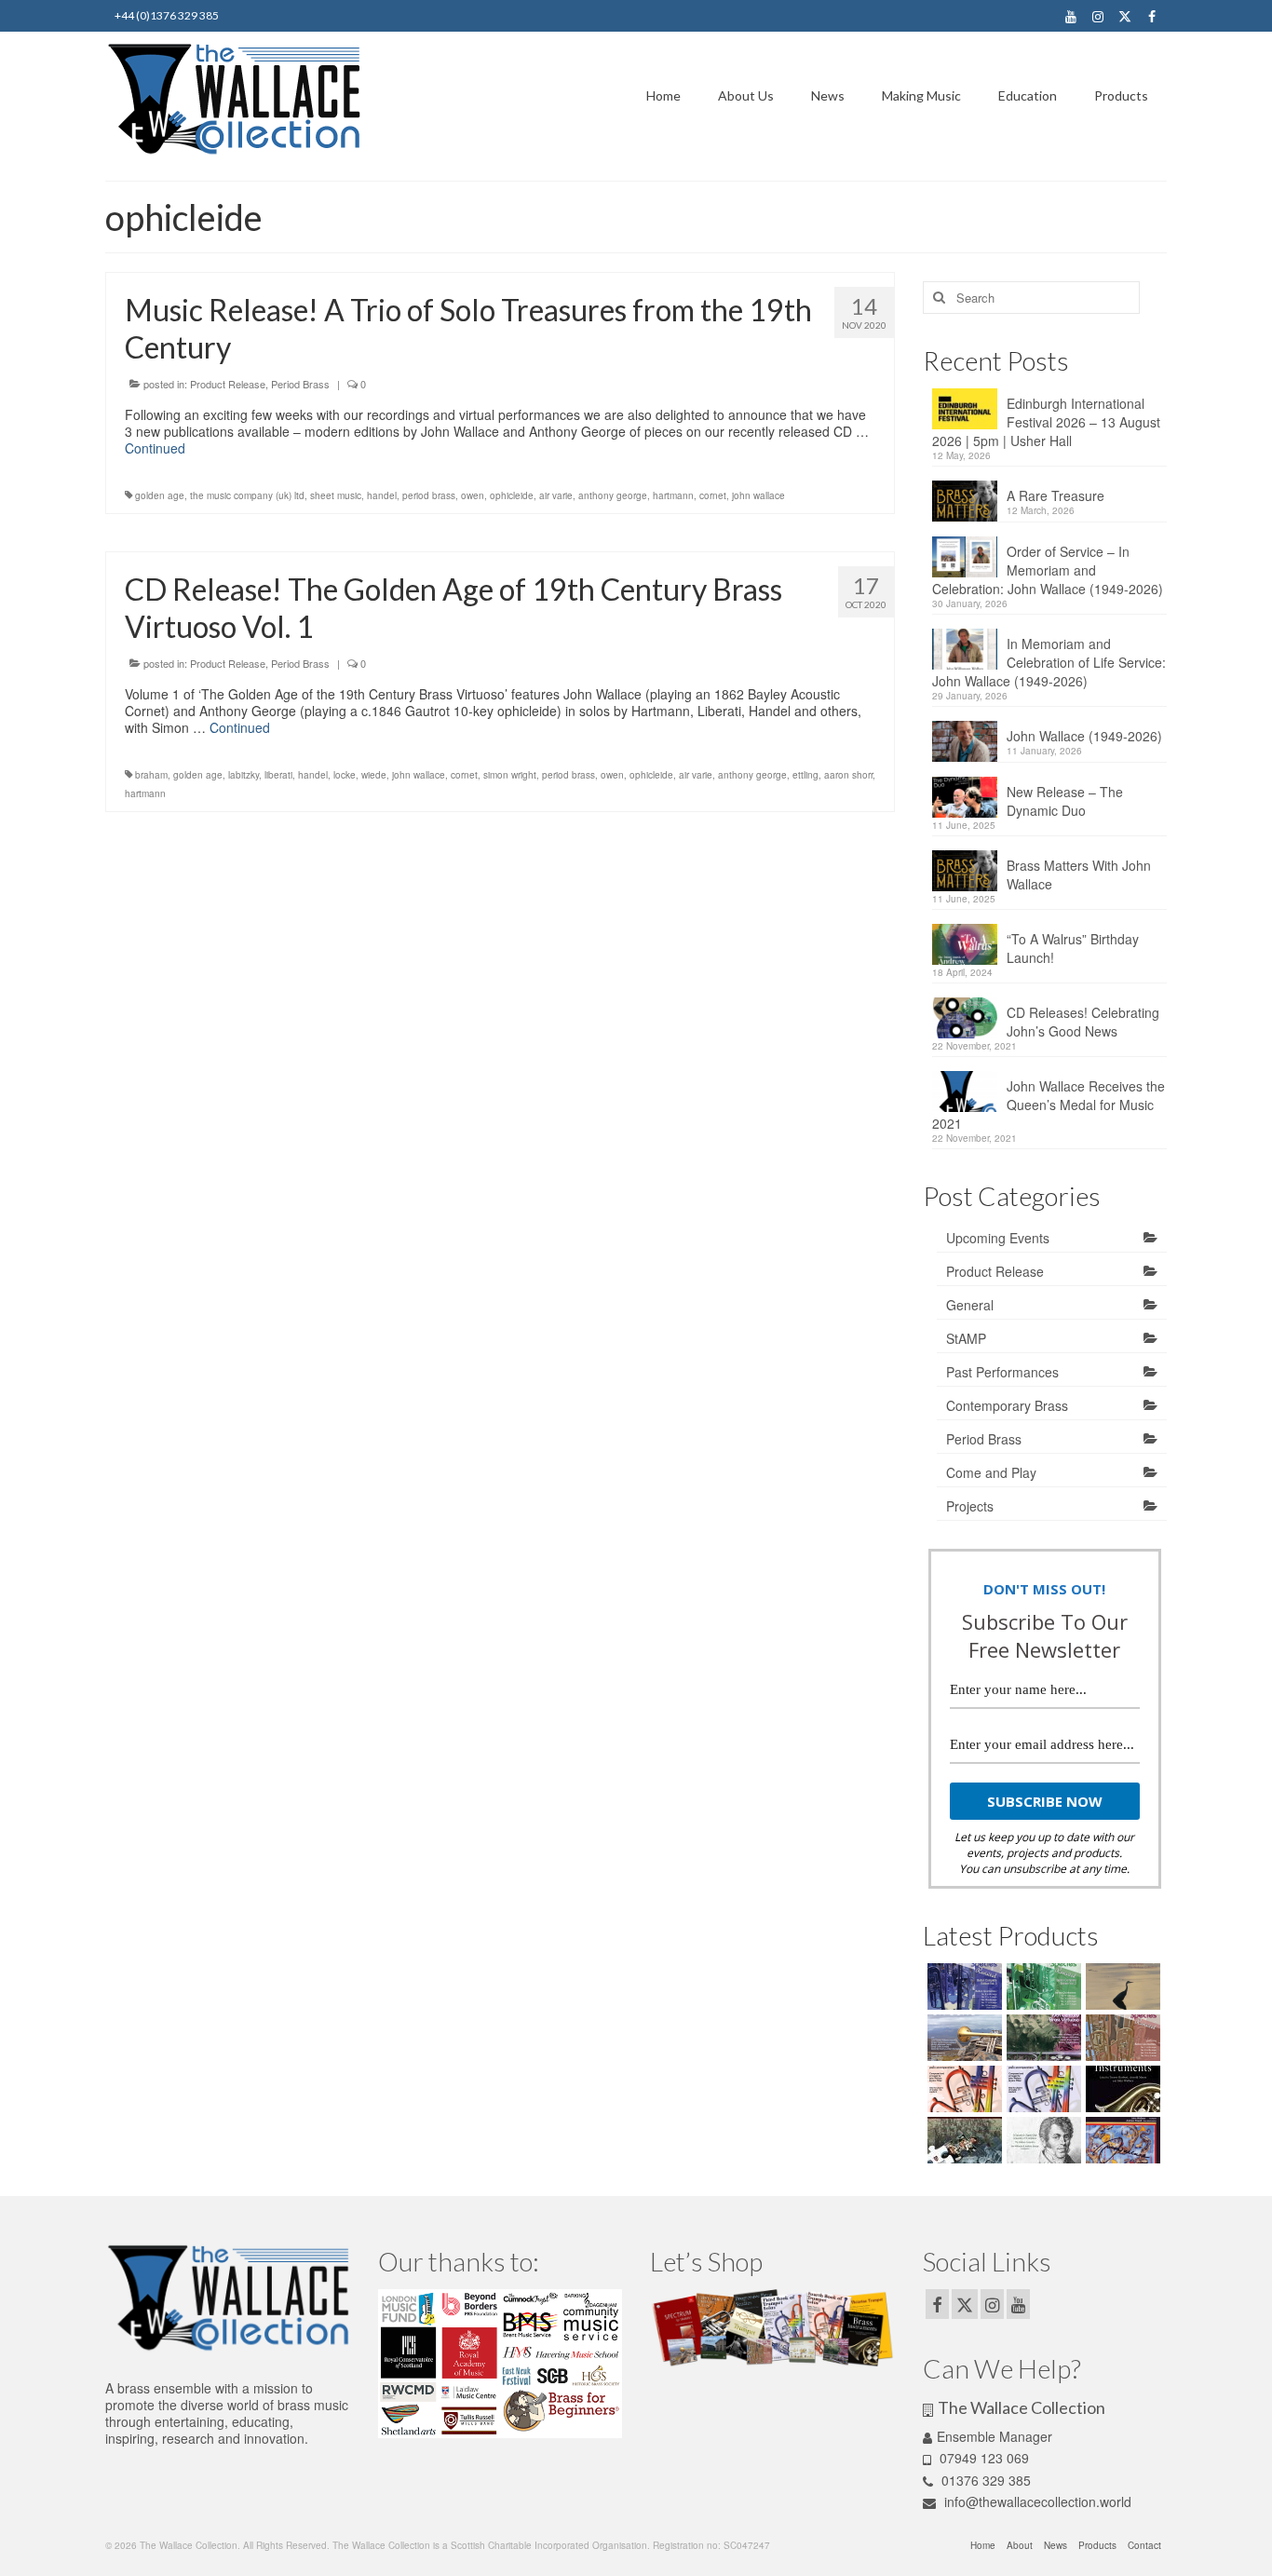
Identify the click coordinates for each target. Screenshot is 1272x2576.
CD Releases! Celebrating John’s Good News (1083, 1022)
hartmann (673, 495)
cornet (713, 495)
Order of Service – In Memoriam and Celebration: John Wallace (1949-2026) (1048, 570)
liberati (278, 775)
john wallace (758, 495)
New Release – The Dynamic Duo (1065, 801)
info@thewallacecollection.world (1036, 2501)
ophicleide (512, 495)
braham (151, 775)
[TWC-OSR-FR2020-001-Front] (1121, 2038)
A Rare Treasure (1055, 495)
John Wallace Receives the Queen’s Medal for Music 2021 (1049, 1105)
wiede (374, 775)
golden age (160, 495)
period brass (429, 495)
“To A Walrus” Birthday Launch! (1073, 948)
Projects (970, 1506)
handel (382, 495)
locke (345, 775)
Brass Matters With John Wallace (1079, 874)
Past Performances (1002, 1372)
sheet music (336, 495)
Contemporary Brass (1007, 1405)
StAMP (966, 1338)
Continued (155, 448)
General (970, 1305)
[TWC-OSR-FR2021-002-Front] (962, 1986)
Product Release (228, 384)
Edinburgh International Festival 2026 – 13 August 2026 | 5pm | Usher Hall (1046, 422)
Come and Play (991, 1472)
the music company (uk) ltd (247, 495)
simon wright (510, 775)
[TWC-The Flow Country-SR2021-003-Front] (1121, 1986)
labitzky (244, 775)
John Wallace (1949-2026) (1084, 736)
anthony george (613, 495)
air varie (556, 495)
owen (473, 495)
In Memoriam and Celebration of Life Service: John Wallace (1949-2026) (1049, 662)
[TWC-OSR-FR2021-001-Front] (1042, 1986)
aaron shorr (848, 775)
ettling (805, 775)
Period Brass (300, 384)
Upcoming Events (998, 1238)
